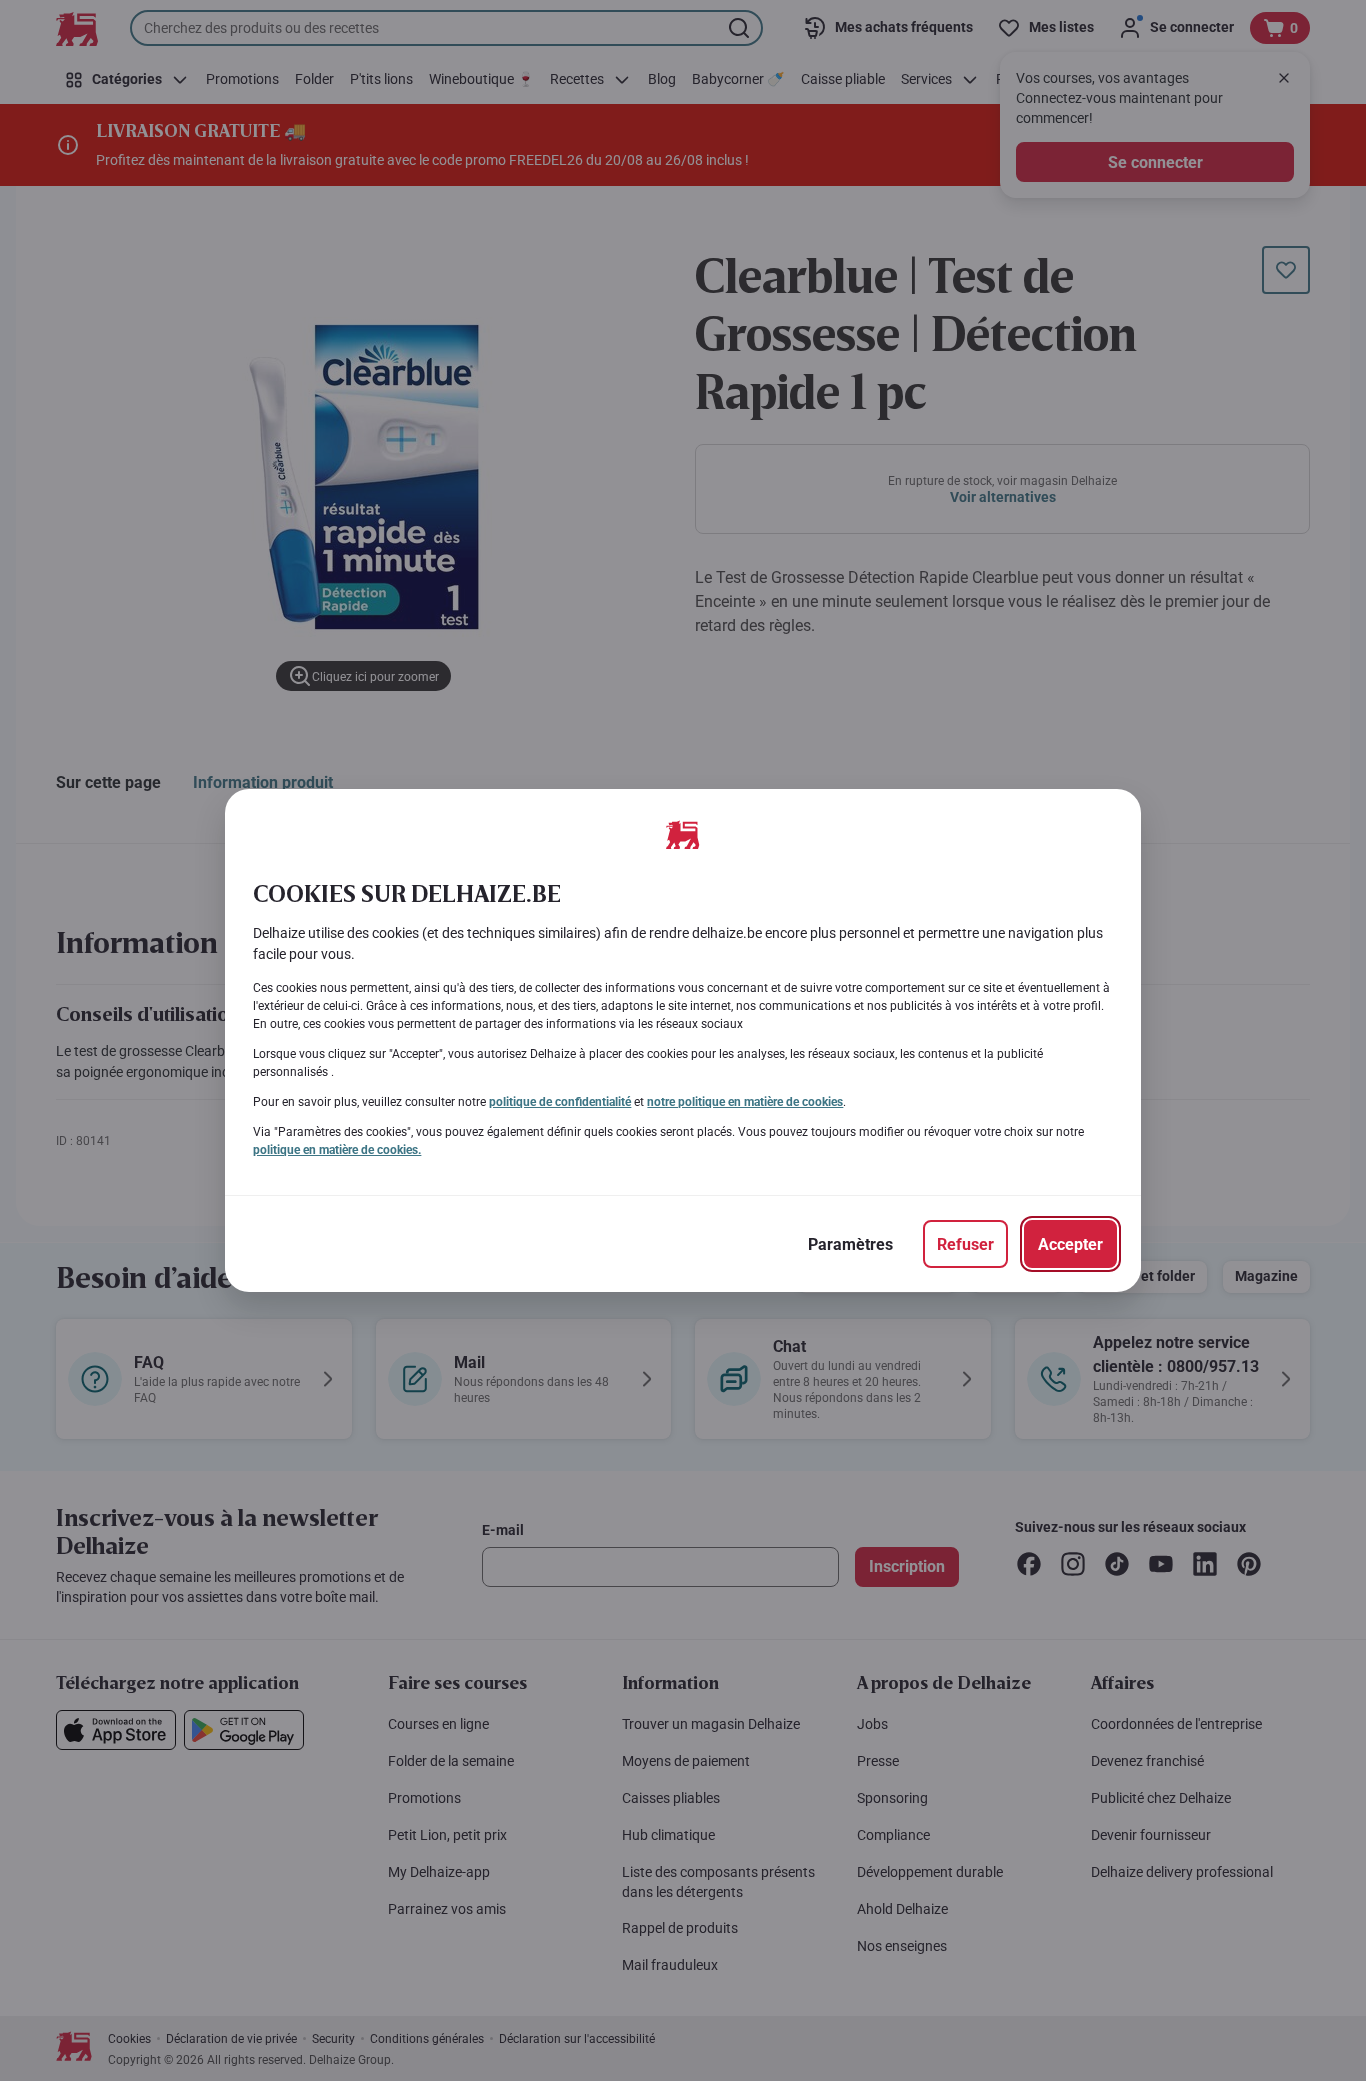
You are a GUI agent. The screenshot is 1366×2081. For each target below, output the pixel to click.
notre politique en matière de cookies (745, 1102)
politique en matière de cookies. (337, 1150)
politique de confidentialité (560, 1102)
